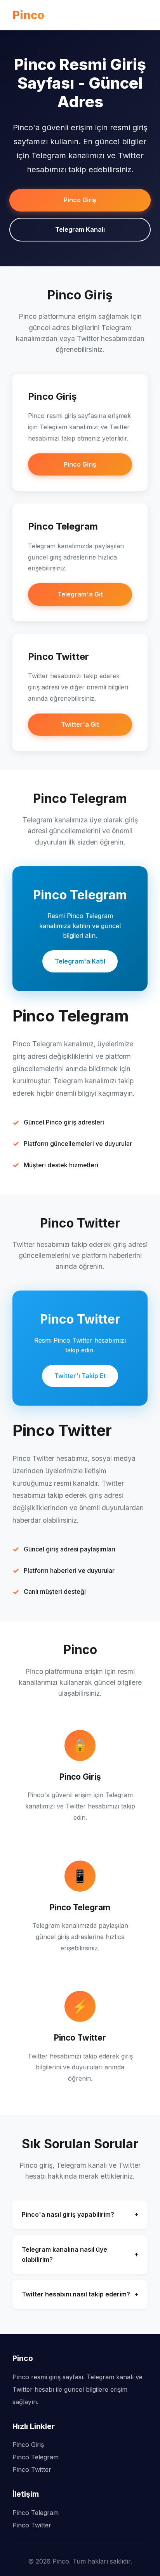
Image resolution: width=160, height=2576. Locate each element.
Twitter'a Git (80, 724)
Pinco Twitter (32, 2469)
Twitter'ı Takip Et (80, 1376)
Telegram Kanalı (80, 229)
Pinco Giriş (80, 200)
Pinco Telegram (36, 2457)
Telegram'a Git (80, 594)
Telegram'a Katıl (80, 961)
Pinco (28, 15)
